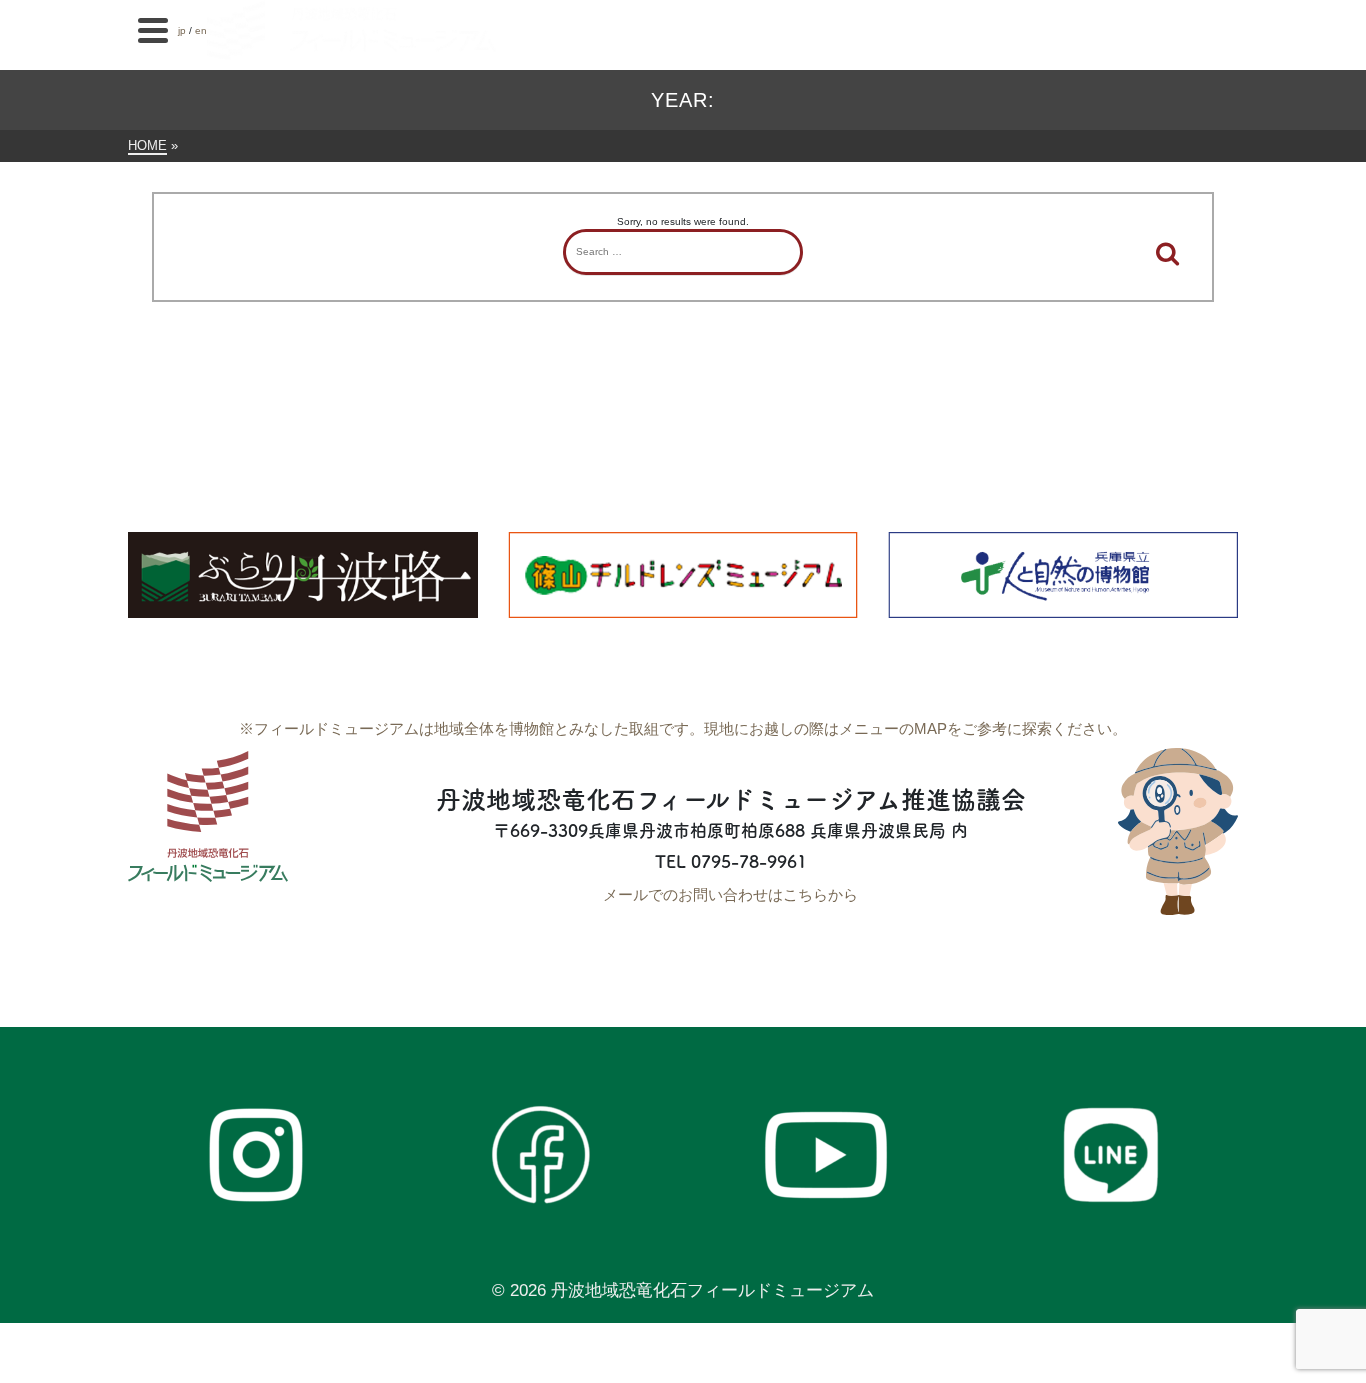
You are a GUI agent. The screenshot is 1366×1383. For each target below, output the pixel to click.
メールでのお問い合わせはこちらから (730, 894)
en (201, 30)
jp (182, 30)
